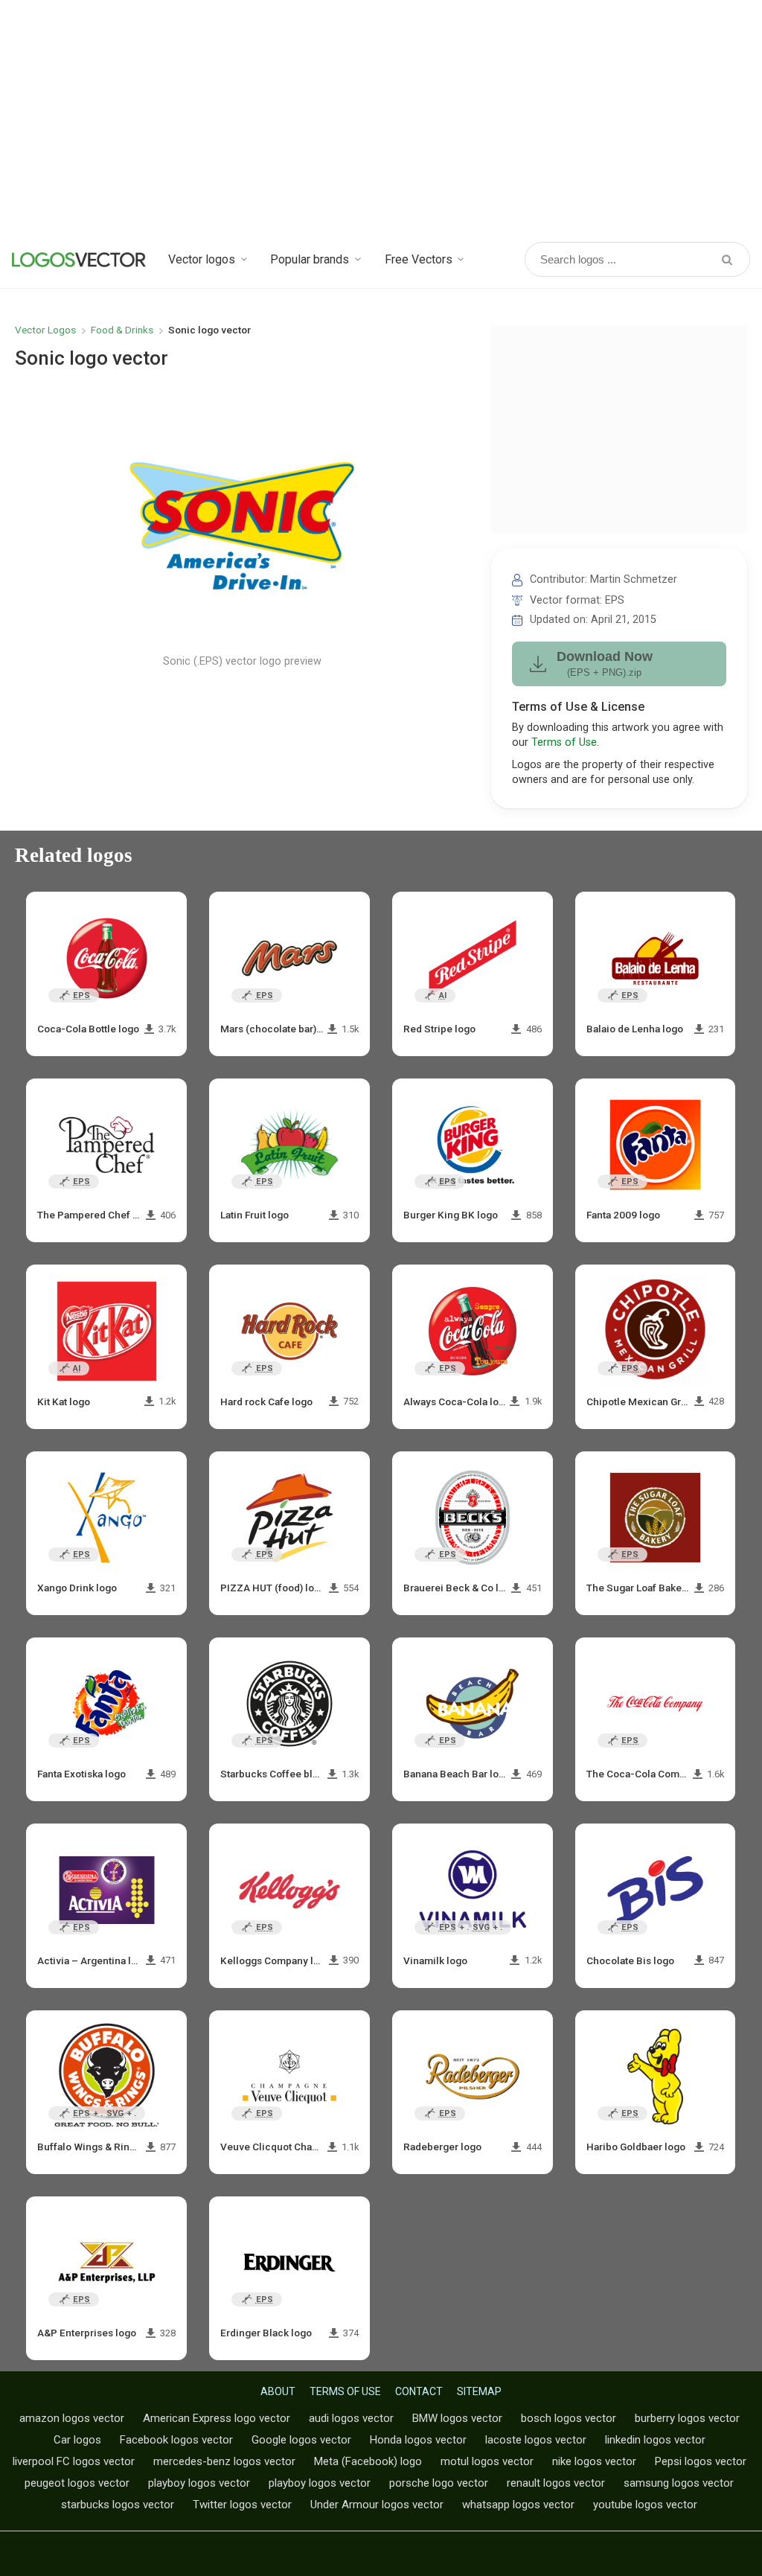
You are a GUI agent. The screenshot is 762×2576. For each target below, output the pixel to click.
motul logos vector (487, 2461)
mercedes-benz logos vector (224, 2461)
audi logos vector (351, 2418)
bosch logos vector (569, 2418)
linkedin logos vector (655, 2440)
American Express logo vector (217, 2418)
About (278, 2391)
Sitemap (479, 2391)
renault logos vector (556, 2483)
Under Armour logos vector (377, 2505)
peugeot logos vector (77, 2483)
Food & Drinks (122, 330)
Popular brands (310, 259)
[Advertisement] (381, 119)
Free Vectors (419, 259)
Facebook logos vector (176, 2440)
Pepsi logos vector (701, 2461)
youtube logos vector (645, 2505)
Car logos (77, 2440)
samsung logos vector (679, 2483)
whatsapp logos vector (518, 2505)
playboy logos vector (199, 2483)
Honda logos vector (418, 2440)
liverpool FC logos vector (74, 2461)
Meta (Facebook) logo (368, 2461)
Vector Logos (45, 330)
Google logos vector (301, 2440)
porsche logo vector (439, 2483)
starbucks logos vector (118, 2505)
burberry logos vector (687, 2418)
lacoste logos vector (536, 2440)
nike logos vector (594, 2461)
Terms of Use (564, 742)
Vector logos (202, 259)
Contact (419, 2391)
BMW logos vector (457, 2418)
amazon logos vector (72, 2418)
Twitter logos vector (242, 2505)
